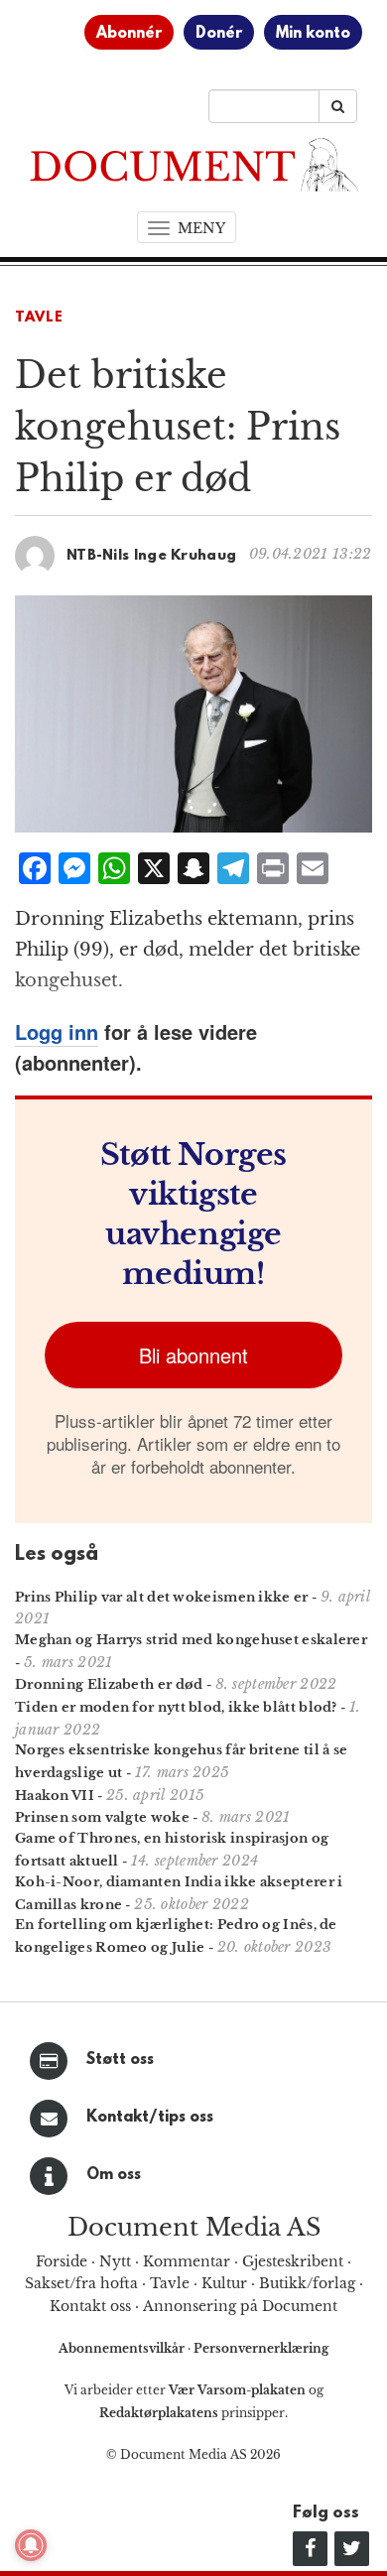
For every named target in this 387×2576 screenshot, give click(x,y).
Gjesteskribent (293, 2261)
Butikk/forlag (307, 2283)
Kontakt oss (90, 2306)
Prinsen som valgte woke (102, 1817)
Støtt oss (120, 2060)
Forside (62, 2261)
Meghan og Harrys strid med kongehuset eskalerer (191, 1640)
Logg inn (57, 1031)
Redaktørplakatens (159, 2413)
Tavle (39, 318)
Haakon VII (55, 1796)
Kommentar (187, 2261)
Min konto (313, 34)
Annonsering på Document (240, 2306)
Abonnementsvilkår (123, 2348)
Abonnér (129, 34)
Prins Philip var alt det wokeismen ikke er (162, 1597)
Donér (219, 34)
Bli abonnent (193, 1355)
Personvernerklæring (261, 2348)
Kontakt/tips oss (150, 2118)
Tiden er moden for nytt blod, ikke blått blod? (176, 1707)
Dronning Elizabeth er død (109, 1684)
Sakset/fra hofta (81, 2283)
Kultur (224, 2283)
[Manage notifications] (31, 2545)
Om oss (114, 2175)
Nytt (115, 2261)
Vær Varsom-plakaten (237, 2390)
